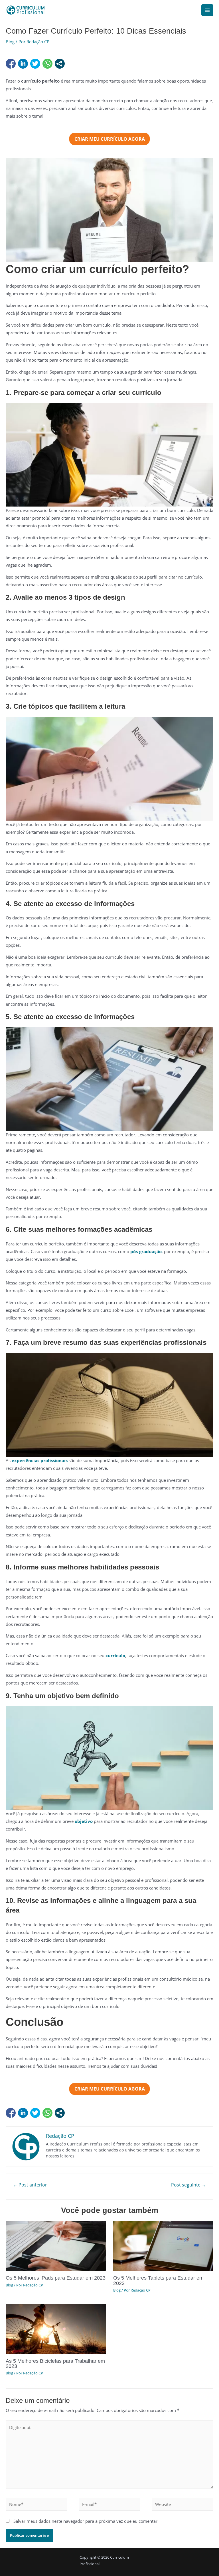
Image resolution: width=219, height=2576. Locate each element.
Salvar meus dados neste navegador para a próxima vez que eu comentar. (86, 2521)
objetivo (84, 1821)
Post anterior (30, 2185)
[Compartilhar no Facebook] (11, 64)
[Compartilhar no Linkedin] (23, 64)
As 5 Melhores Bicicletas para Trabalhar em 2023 (55, 2363)
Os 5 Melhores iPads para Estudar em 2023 (56, 2278)
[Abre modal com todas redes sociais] (60, 64)
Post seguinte (189, 2185)
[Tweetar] (35, 64)
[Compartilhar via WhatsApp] (47, 64)
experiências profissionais (40, 1460)
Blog (10, 42)
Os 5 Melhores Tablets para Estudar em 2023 (158, 2280)
